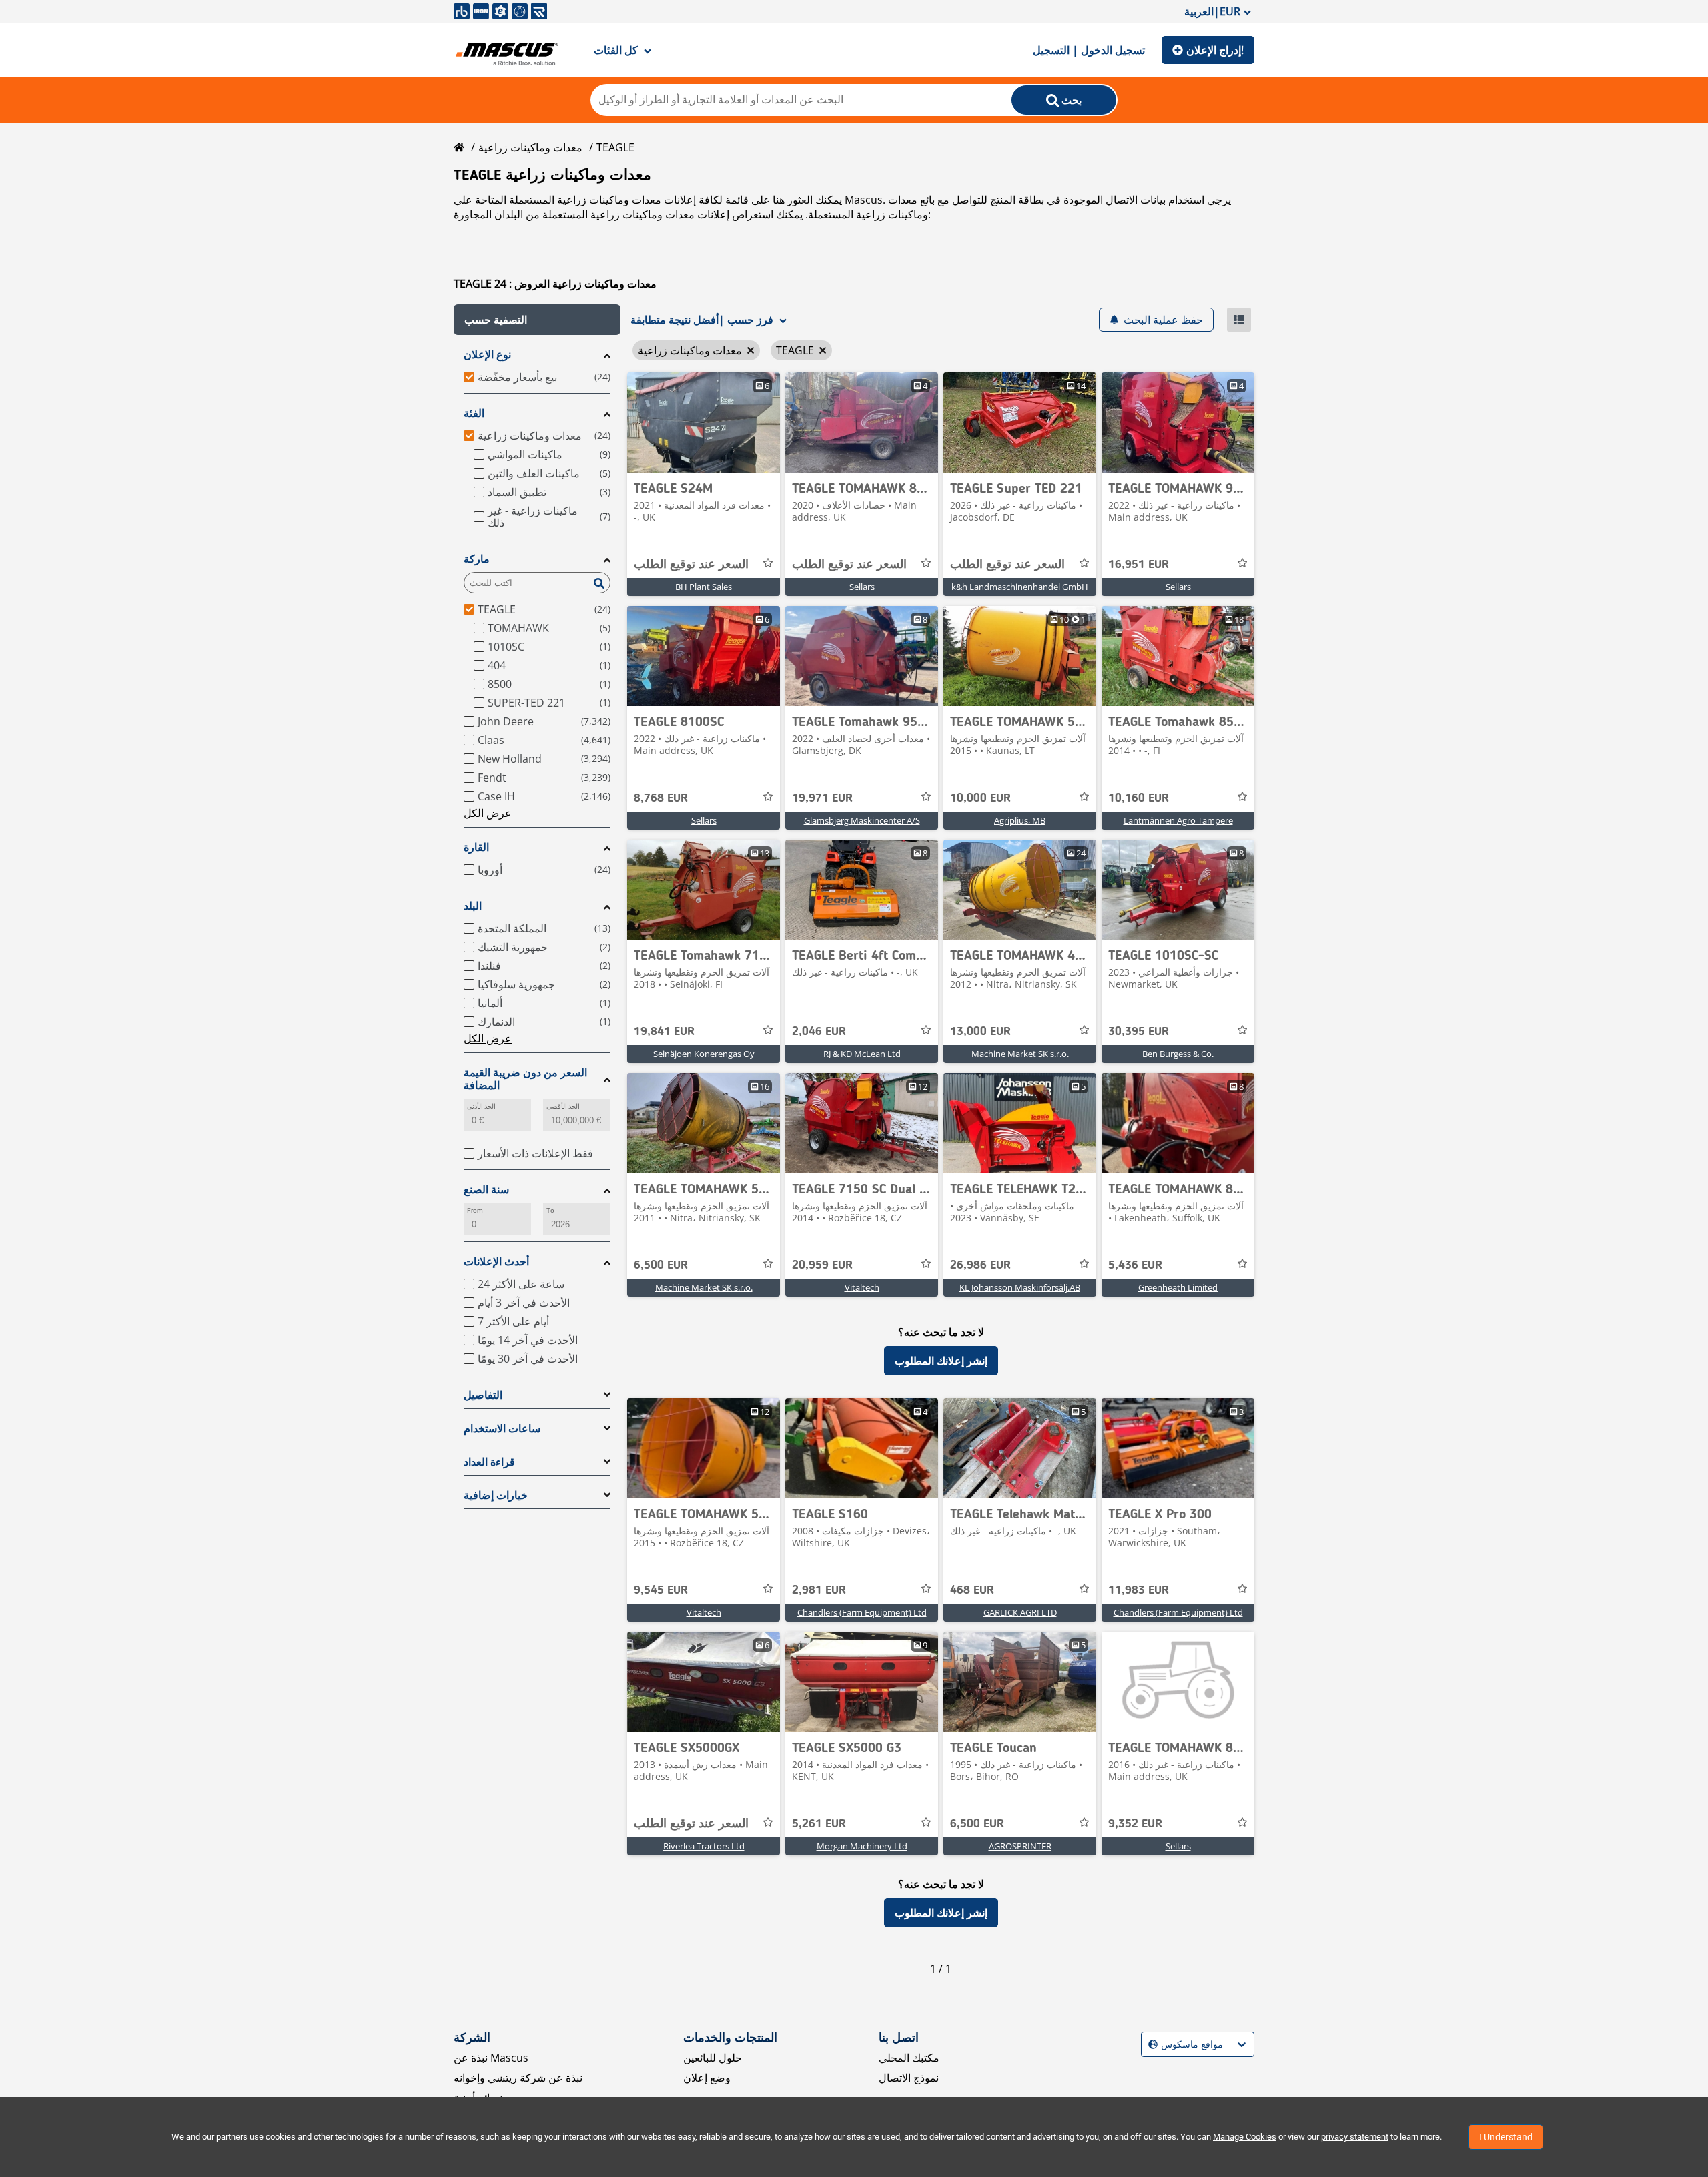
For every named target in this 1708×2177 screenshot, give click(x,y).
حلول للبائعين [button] (713, 2058)
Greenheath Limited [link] (1178, 1287)
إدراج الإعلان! (1215, 50)
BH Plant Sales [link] (704, 587)
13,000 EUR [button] (980, 1032)
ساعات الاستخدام (502, 1429)
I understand (1506, 2137)
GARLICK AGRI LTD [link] (1020, 1612)
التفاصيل (483, 1395)
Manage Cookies (1245, 2137)
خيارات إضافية (496, 1495)
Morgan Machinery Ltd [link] (862, 1846)
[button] (537, 320)
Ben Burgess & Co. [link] (1178, 1054)
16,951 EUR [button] (1139, 565)
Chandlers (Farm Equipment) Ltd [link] (862, 1612)
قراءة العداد (489, 1462)
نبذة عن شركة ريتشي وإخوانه (518, 2078)
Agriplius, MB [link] (1020, 820)
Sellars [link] (862, 587)
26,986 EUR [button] (980, 1265)
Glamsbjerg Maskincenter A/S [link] (862, 820)
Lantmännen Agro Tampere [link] (1178, 820)
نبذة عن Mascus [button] (491, 2058)
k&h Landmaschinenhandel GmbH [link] (1020, 587)
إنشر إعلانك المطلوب (941, 1361)
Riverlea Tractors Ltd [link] (704, 1846)
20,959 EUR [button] (822, 1265)
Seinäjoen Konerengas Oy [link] (704, 1054)
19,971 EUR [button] (822, 798)
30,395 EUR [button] (1139, 1032)
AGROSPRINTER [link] (1020, 1846)
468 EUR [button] (972, 1590)
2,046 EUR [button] (819, 1032)
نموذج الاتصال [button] (909, 2078)
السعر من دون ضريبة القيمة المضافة (525, 1079)
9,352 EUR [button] (1135, 1824)
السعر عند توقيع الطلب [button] (691, 565)
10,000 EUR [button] (980, 798)
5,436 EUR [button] (1135, 1265)
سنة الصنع (486, 1190)
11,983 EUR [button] (1139, 1590)
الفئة (474, 413)
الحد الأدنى (481, 1106)
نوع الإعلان (487, 355)
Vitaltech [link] (862, 1287)
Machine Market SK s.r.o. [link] (1020, 1054)
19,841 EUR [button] (664, 1032)
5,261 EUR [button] (819, 1824)
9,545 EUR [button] (661, 1590)
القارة (476, 847)
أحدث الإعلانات (496, 1262)
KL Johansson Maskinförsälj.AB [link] (1020, 1287)
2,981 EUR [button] (819, 1590)
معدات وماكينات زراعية (530, 147)
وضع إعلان (707, 2078)
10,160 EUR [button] (1139, 798)
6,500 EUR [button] (661, 1265)
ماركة (477, 559)
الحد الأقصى (563, 1106)
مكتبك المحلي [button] (909, 2058)
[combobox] (1150, 2045)
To (550, 1210)
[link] (704, 422)
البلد (473, 906)
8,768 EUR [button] (661, 798)
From (475, 1210)
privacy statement (1355, 2137)
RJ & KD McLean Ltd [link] (862, 1054)
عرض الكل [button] (488, 813)
